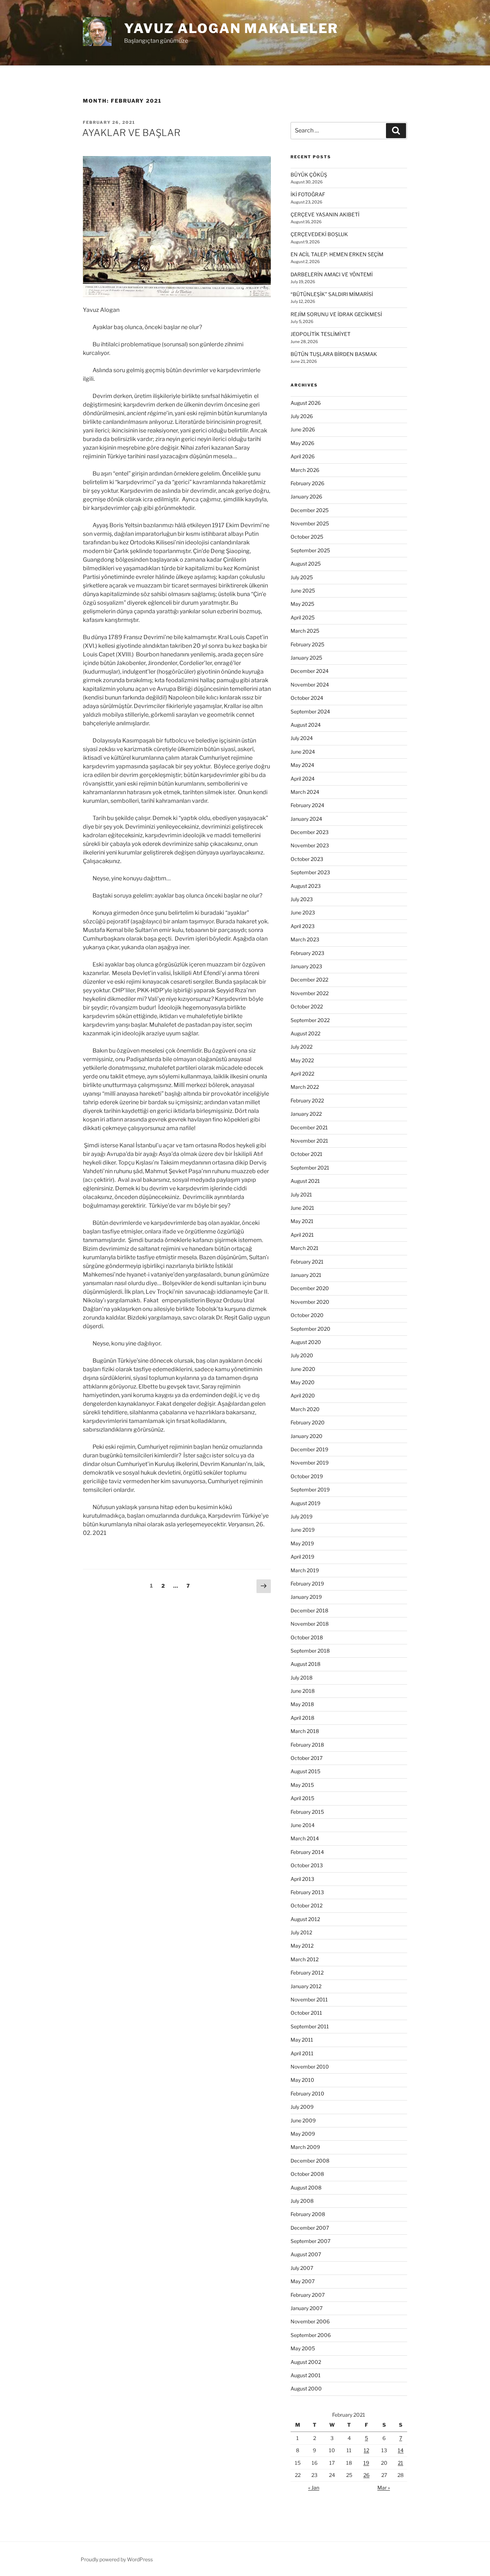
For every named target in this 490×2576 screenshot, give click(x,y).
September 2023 (310, 872)
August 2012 (305, 1919)
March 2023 (305, 939)
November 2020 (310, 1302)
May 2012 (302, 1946)
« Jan (314, 2488)
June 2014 (303, 1825)
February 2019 (307, 1584)
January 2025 (306, 658)
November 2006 (310, 2321)
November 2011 (309, 1999)
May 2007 (303, 2281)
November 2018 (310, 1624)
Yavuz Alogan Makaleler (231, 28)
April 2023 (303, 926)
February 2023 (307, 953)
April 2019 (302, 1557)
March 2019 (305, 1570)
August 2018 (305, 1664)
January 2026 (306, 497)
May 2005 (303, 2348)
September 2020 (310, 1329)
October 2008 (307, 2174)
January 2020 (307, 1436)
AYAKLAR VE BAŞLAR (131, 133)
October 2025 (307, 537)
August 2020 (306, 1342)
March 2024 (305, 792)
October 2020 (307, 1315)
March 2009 (305, 2147)
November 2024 (310, 685)
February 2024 (307, 805)
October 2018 (307, 1637)
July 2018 (301, 1678)
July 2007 (302, 2268)
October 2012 (307, 1905)
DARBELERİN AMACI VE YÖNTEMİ (332, 274)
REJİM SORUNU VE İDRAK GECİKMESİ (336, 314)
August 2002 (306, 2362)
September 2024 (310, 711)
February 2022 (307, 1100)
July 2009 (302, 2107)
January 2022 (306, 1114)
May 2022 (302, 1060)
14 (401, 2450)
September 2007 (310, 2241)
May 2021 (302, 1221)
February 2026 (307, 483)
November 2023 (310, 845)
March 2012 (305, 1959)
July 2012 (301, 1932)
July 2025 (302, 577)
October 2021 (307, 1154)
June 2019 (303, 1530)
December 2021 (309, 1127)
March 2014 (305, 1838)
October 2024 (307, 698)
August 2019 (305, 1503)
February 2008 (308, 2214)
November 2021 (309, 1141)
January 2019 (306, 1597)
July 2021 (301, 1195)
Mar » (384, 2488)
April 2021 (302, 1235)
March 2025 (305, 631)
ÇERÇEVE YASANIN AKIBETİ (325, 214)
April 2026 (303, 456)
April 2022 (302, 1074)
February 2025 (307, 644)
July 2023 (302, 899)
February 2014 (307, 1852)
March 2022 (305, 1087)
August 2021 (305, 1181)
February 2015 (307, 1812)
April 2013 (302, 1879)
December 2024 (310, 671)
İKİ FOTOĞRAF (308, 194)
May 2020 (303, 1382)
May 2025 (302, 604)
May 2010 (302, 2080)
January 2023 (306, 966)
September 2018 (310, 1651)
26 (366, 2475)
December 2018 (309, 1610)
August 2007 (306, 2254)
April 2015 (302, 1798)
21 (401, 2463)
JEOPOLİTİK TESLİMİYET (321, 334)
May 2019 (302, 1543)
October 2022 (307, 1006)
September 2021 (310, 1168)
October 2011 (306, 2013)
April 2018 (302, 1718)
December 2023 (310, 832)
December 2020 (310, 1288)
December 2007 (310, 2228)
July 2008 (302, 2201)
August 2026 (306, 403)
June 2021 (302, 1208)
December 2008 (310, 2161)
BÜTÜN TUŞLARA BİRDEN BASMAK (334, 354)
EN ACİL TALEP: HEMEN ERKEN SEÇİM (337, 254)
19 (366, 2463)
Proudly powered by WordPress (117, 2559)
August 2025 (306, 564)
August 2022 (305, 1033)
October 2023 (307, 859)
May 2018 (302, 1704)
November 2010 (310, 2067)
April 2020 (303, 1395)
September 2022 (310, 1020)
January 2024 (306, 819)
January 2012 (306, 1986)
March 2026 (305, 470)
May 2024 (302, 765)
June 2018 (303, 1691)
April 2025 (303, 617)
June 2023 (303, 912)
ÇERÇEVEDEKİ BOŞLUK (319, 234)
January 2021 (306, 1275)
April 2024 (303, 779)
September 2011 (310, 2026)
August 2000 (306, 2388)
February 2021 (307, 1262)
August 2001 (306, 2375)
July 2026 (302, 416)
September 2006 (311, 2335)
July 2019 (301, 1516)
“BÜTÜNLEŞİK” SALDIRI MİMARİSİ (332, 294)
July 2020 (302, 1355)
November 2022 (310, 993)
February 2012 (307, 1973)
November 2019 (310, 1463)
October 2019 (307, 1476)
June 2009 (303, 2120)
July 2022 (301, 1047)
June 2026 (303, 429)
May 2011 (302, 2040)
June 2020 (303, 1369)
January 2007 (307, 2308)
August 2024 (306, 725)
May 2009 (303, 2134)
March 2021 (305, 1248)
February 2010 (307, 2093)
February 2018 (307, 1745)
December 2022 (309, 980)
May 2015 (302, 1785)
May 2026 (302, 443)
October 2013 (307, 1865)
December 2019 (309, 1449)
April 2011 (302, 2053)
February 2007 (308, 2295)
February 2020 (308, 1422)
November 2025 (310, 523)
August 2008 (306, 2188)
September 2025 (310, 550)
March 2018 (305, 1731)
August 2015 (305, 1771)
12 (366, 2450)
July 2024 (302, 738)
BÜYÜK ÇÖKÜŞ (309, 175)
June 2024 (303, 752)
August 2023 (306, 886)
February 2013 (307, 1892)
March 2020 (305, 1409)
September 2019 (310, 1490)
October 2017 (307, 1758)
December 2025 (310, 510)
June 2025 (303, 591)
